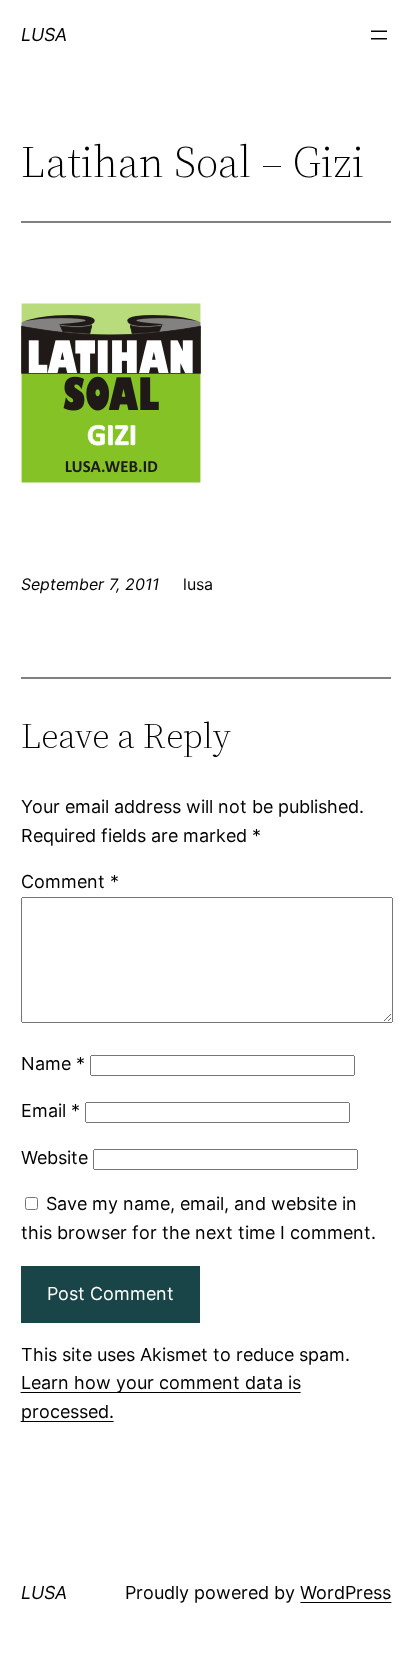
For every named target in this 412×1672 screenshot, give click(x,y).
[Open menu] (379, 35)
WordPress (345, 1592)
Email (50, 1110)
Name (53, 1063)
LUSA (44, 34)
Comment (70, 881)
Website (54, 1157)
